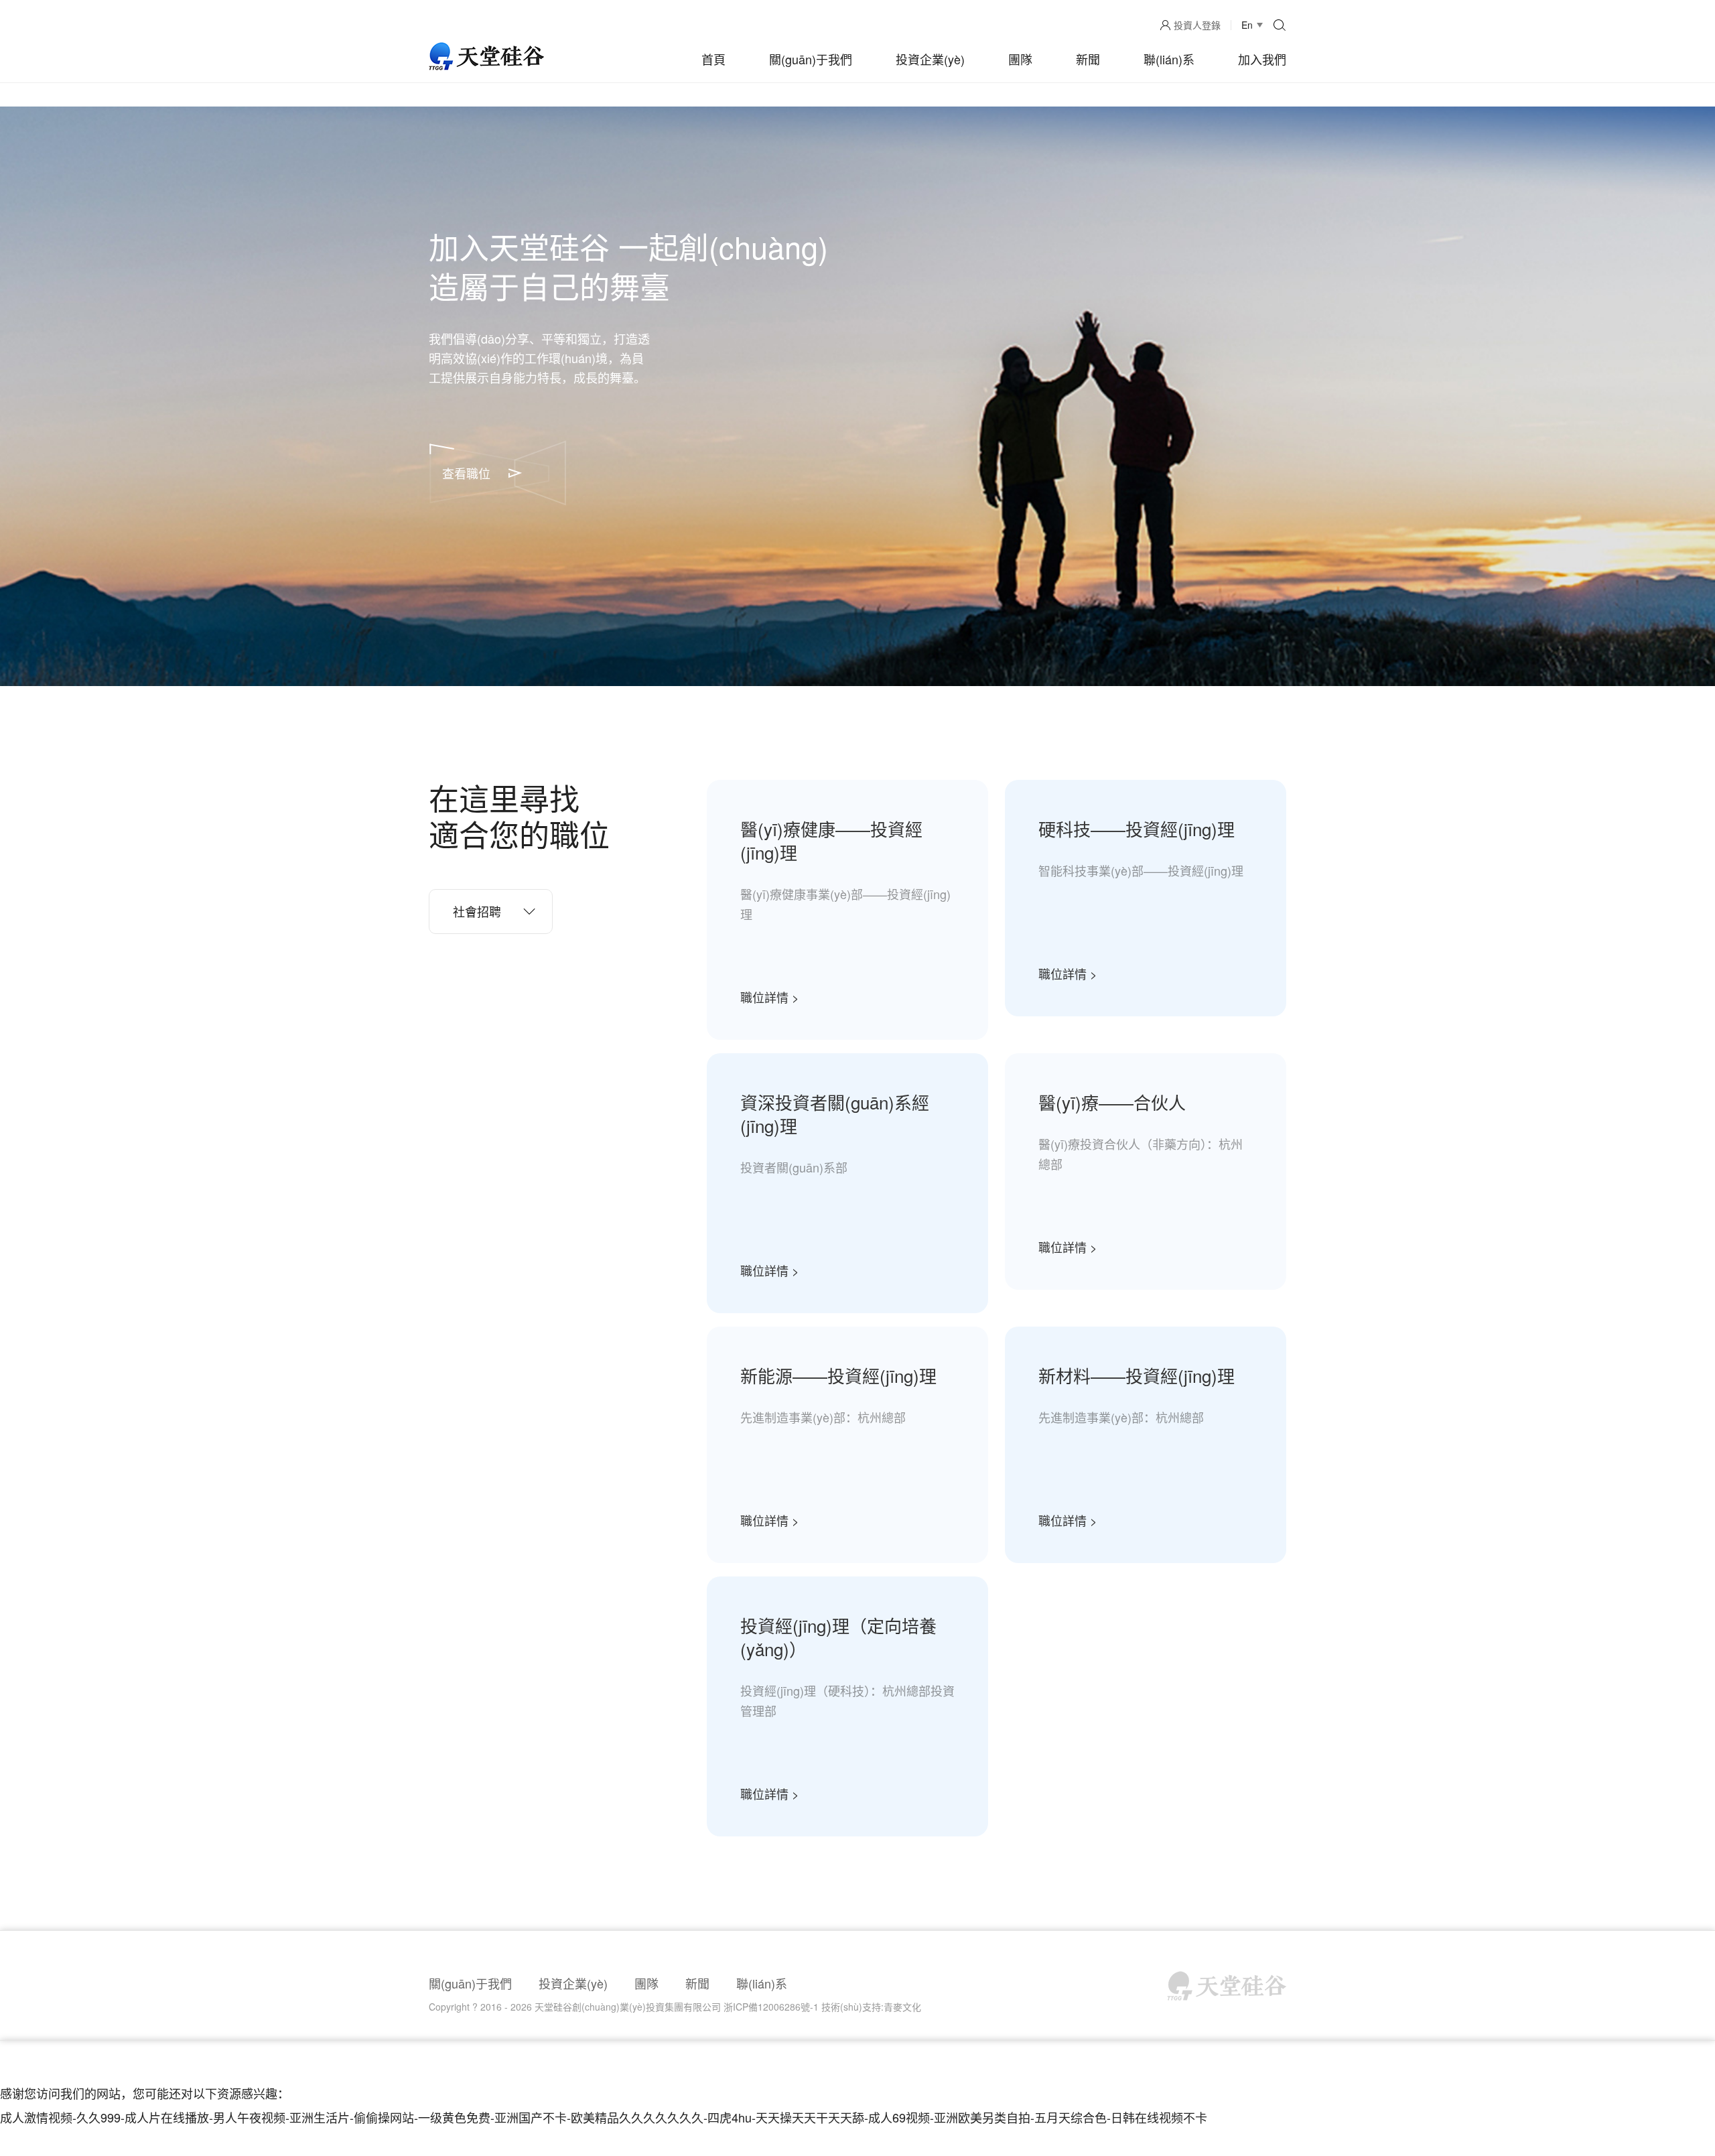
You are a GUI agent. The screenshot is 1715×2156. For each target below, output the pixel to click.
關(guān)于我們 (811, 59)
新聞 (1088, 59)
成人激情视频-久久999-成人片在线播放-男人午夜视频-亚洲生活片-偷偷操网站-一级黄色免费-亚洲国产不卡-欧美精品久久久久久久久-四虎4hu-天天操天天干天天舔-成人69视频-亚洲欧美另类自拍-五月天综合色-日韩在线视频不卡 (604, 2117)
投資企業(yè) (930, 59)
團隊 (1020, 59)
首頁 (713, 59)
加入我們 (1262, 59)
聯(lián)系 (1169, 59)
